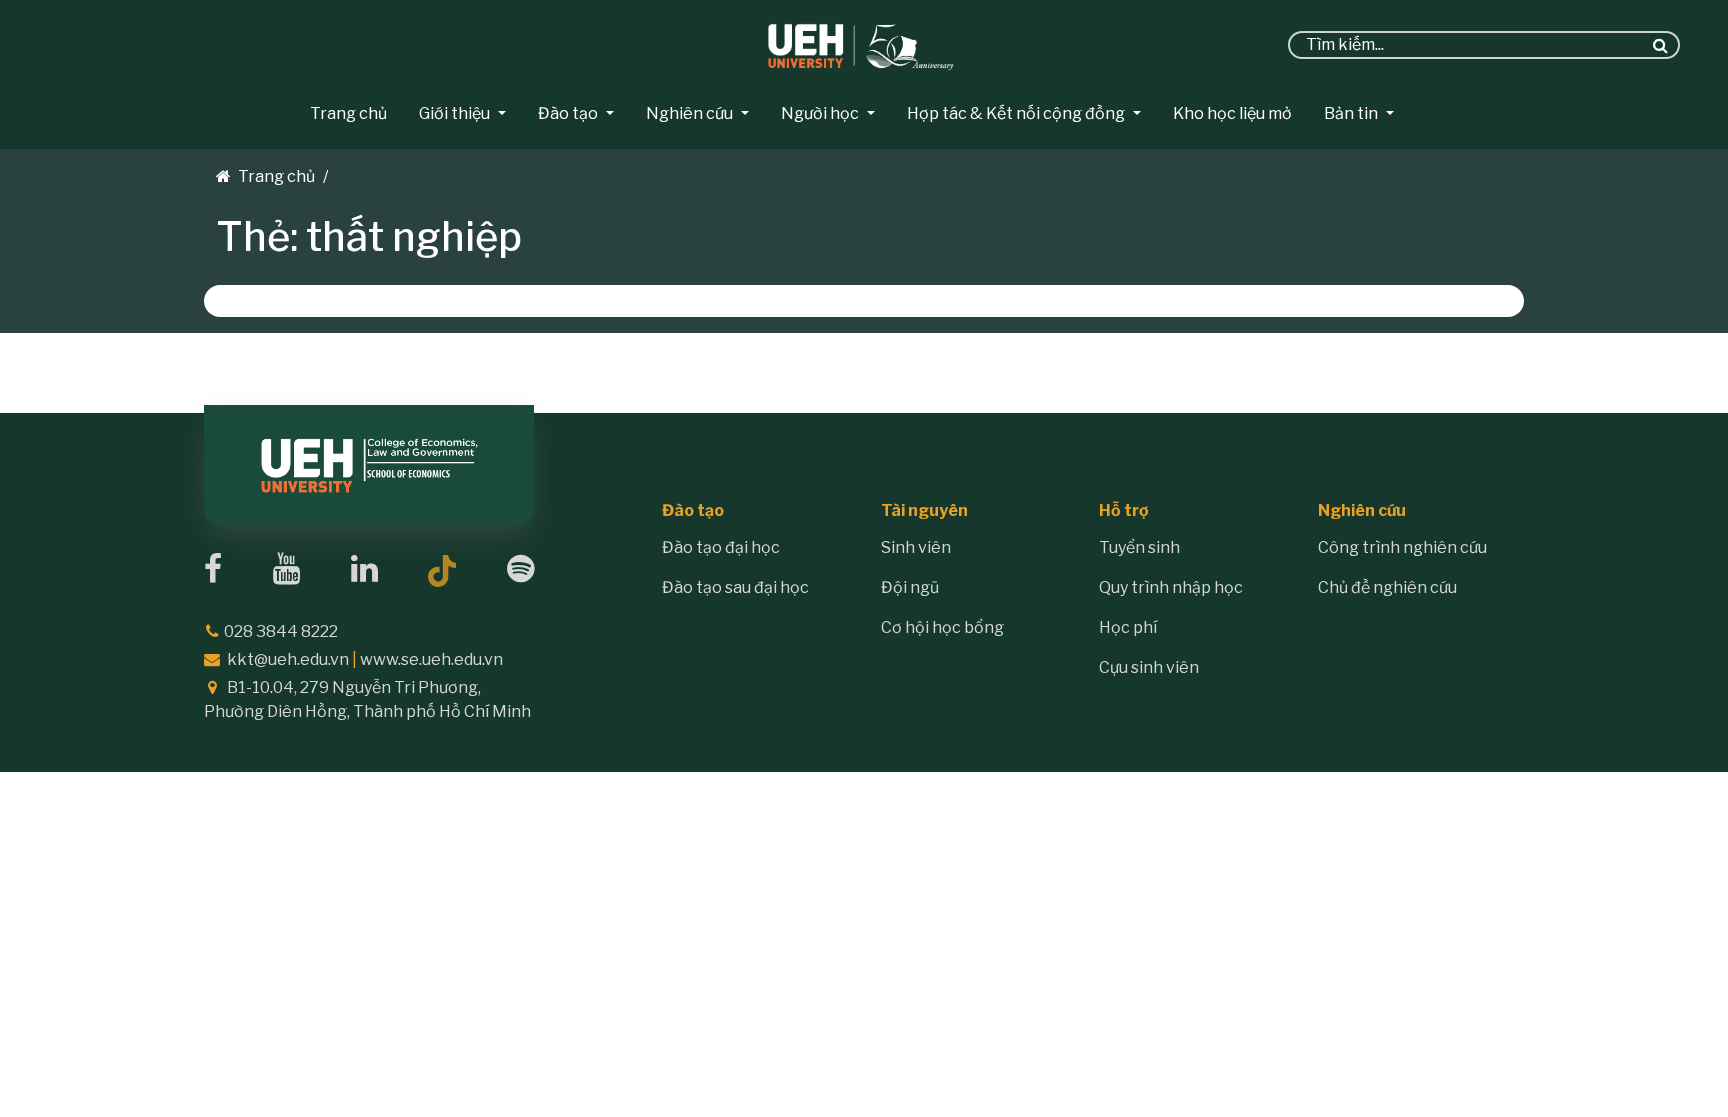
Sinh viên (916, 547)
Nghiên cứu (689, 113)
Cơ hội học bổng (942, 627)
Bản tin (1351, 113)
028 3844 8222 (281, 631)
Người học (820, 113)
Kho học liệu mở (1232, 113)
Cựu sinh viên (1149, 667)
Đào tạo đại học (721, 547)
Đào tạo (568, 113)
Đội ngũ (910, 587)
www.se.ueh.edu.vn (431, 659)
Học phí (1128, 627)
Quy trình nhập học (1171, 587)
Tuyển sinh (1139, 547)
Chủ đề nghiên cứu (1387, 587)
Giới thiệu (454, 113)
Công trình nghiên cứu (1402, 547)
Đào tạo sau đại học (735, 587)
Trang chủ (348, 113)
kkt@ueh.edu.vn (288, 659)
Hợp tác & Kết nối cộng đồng (1016, 113)
